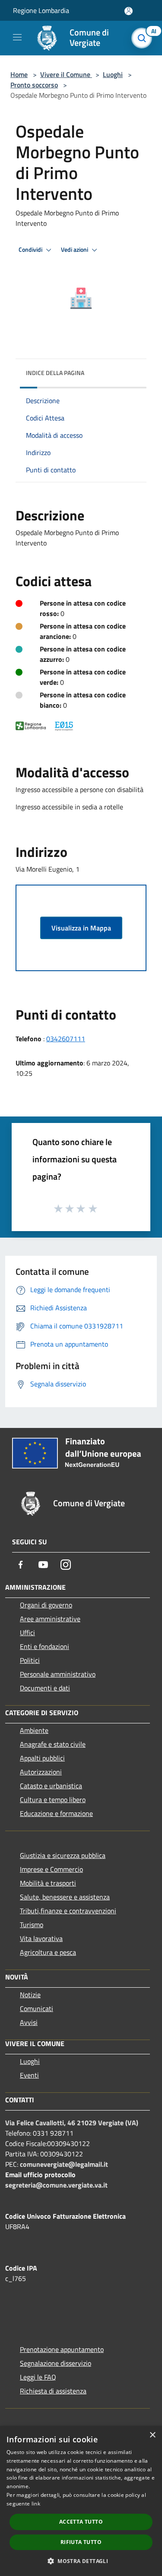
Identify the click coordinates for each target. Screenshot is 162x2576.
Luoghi (113, 74)
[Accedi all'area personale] (129, 11)
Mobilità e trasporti (48, 1883)
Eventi (29, 2075)
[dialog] (81, 2501)
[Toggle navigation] (17, 37)
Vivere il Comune (66, 74)
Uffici (27, 1633)
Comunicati (37, 2008)
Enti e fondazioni (44, 1646)
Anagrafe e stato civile (53, 1744)
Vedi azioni (75, 250)
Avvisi (29, 2022)
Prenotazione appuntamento (62, 2349)
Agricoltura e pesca (48, 1952)
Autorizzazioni (41, 1772)
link (36, 2504)
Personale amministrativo (58, 1674)
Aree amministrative (50, 1619)
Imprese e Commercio (51, 1869)
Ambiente (34, 1730)
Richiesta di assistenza (53, 2391)
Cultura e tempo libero (53, 1800)
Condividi (31, 250)
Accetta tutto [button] (81, 2522)
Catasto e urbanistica (51, 1786)
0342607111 (66, 1039)
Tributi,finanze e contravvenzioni (68, 1911)
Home (19, 74)
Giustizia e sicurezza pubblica (63, 1855)
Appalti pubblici (42, 1758)
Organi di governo (46, 1605)
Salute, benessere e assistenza (65, 1897)
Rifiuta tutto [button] (81, 2542)
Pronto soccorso (34, 85)
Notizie (30, 1995)
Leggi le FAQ (38, 2377)
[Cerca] (144, 38)
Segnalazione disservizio (56, 2363)
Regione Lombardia (41, 10)
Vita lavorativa (41, 1938)
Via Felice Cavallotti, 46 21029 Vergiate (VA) (72, 2123)
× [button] (152, 2435)
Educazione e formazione (56, 1813)
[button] (81, 2561)
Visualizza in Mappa (81, 928)
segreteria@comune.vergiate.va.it (56, 2185)
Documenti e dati (45, 1688)
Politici (30, 1660)
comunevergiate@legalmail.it (64, 2164)
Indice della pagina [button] (55, 373)
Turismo (32, 1925)
